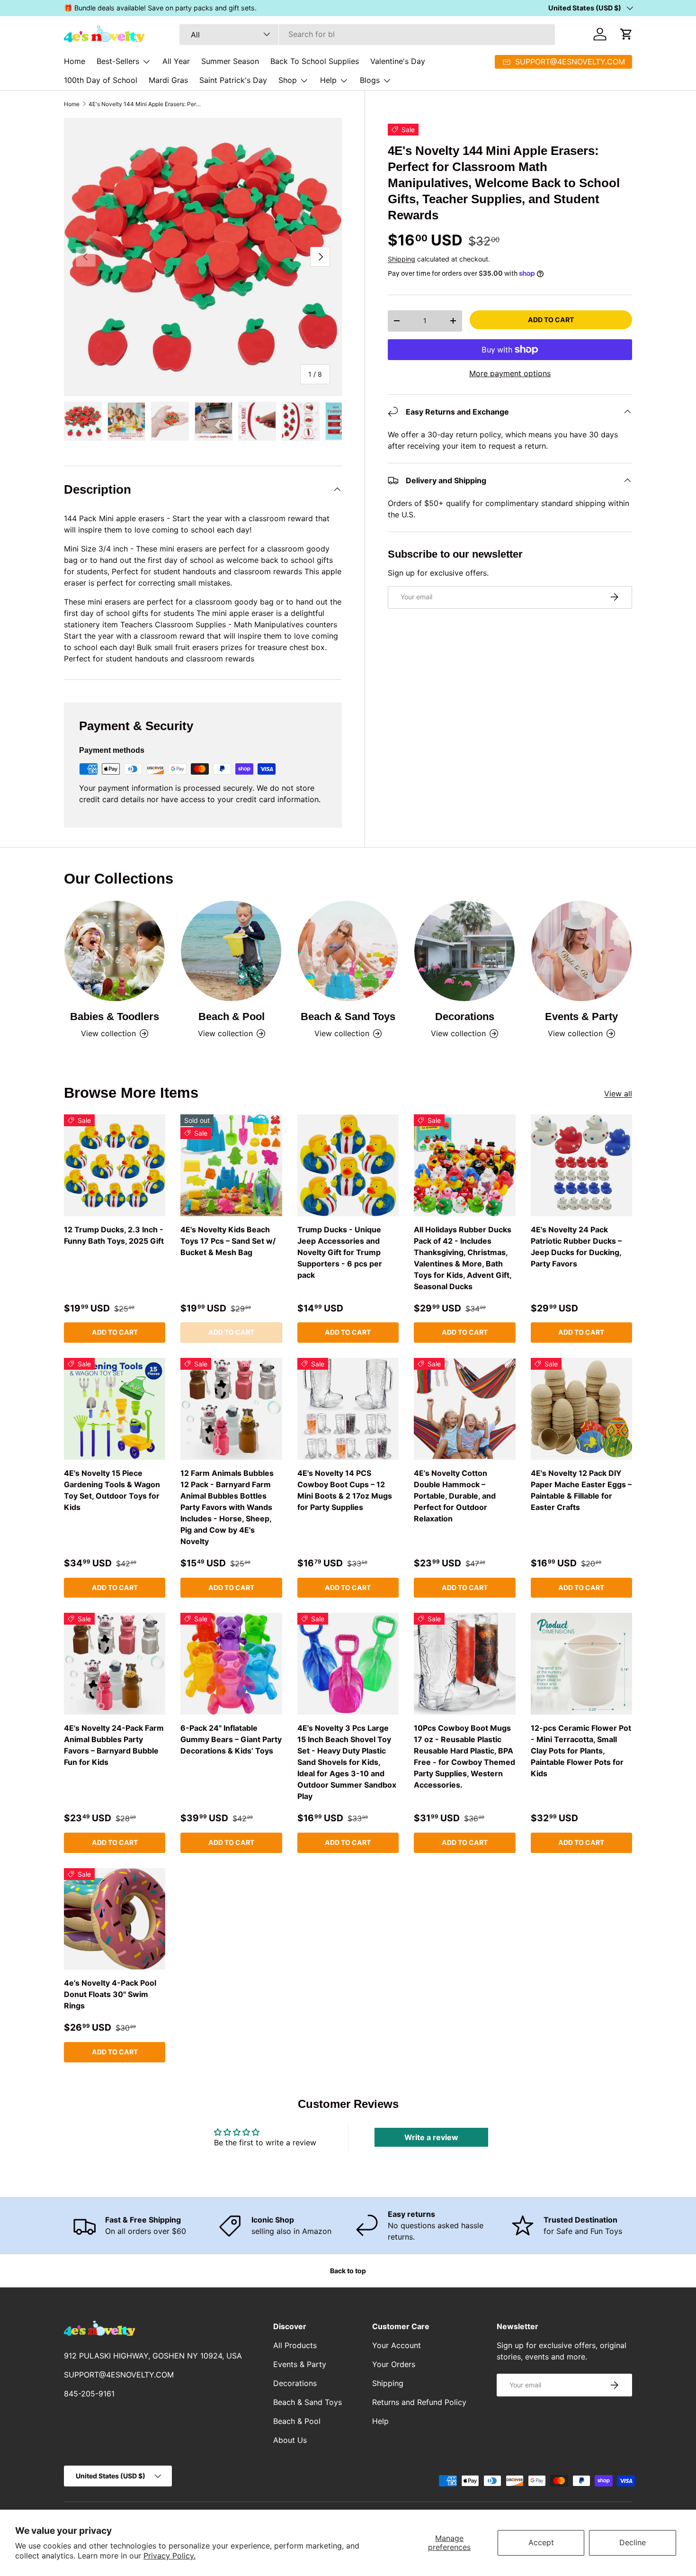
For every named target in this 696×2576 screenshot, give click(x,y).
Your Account (397, 2345)
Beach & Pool (232, 1017)
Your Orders (394, 2364)
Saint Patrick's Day (233, 80)
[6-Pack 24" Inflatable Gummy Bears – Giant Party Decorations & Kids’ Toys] (231, 1663)
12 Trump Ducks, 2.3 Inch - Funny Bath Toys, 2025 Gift (114, 1235)
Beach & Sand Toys (348, 1017)
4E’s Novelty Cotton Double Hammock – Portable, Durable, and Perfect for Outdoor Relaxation (455, 1496)
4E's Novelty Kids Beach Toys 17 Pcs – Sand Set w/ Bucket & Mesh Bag (228, 1241)
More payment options (510, 373)
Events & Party (581, 1017)
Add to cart (551, 319)
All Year (176, 61)
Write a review (431, 2137)
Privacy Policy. (170, 2556)
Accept (541, 2542)
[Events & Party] (581, 951)
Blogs (370, 80)
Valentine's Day (398, 61)
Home (75, 61)
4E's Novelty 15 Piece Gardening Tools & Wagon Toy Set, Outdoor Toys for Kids (112, 1490)
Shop (288, 80)
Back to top (348, 2271)
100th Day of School (101, 80)
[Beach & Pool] (231, 951)
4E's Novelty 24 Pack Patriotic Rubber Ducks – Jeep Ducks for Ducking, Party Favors (576, 1247)
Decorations (465, 1017)
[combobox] (367, 34)
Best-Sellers (118, 61)
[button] (626, 34)
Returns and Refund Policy (419, 2402)
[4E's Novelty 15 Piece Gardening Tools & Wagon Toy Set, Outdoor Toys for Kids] (115, 1409)
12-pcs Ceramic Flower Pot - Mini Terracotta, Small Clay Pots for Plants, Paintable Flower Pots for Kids (581, 1751)
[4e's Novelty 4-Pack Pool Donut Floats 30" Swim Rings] (115, 1919)
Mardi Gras (168, 80)
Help (328, 80)
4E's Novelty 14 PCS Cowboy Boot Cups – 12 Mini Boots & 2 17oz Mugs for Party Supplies (345, 1490)
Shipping (402, 258)
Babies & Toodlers (115, 1017)
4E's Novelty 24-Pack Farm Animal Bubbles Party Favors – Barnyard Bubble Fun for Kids (114, 1745)
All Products (295, 2345)
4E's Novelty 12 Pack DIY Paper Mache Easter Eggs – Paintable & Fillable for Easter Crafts (581, 1490)
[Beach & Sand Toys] (348, 951)
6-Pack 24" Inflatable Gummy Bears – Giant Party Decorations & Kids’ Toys (231, 1739)
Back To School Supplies (315, 61)
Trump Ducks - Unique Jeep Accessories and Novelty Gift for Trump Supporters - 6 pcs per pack (340, 1252)
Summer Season (230, 61)
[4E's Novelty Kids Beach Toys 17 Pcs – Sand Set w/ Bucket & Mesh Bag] (231, 1165)
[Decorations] (464, 951)
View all (618, 1094)
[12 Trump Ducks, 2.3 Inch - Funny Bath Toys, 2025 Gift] (115, 1165)
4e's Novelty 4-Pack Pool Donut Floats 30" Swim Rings (110, 1994)
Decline (633, 2542)
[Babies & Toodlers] (115, 951)
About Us (290, 2440)
